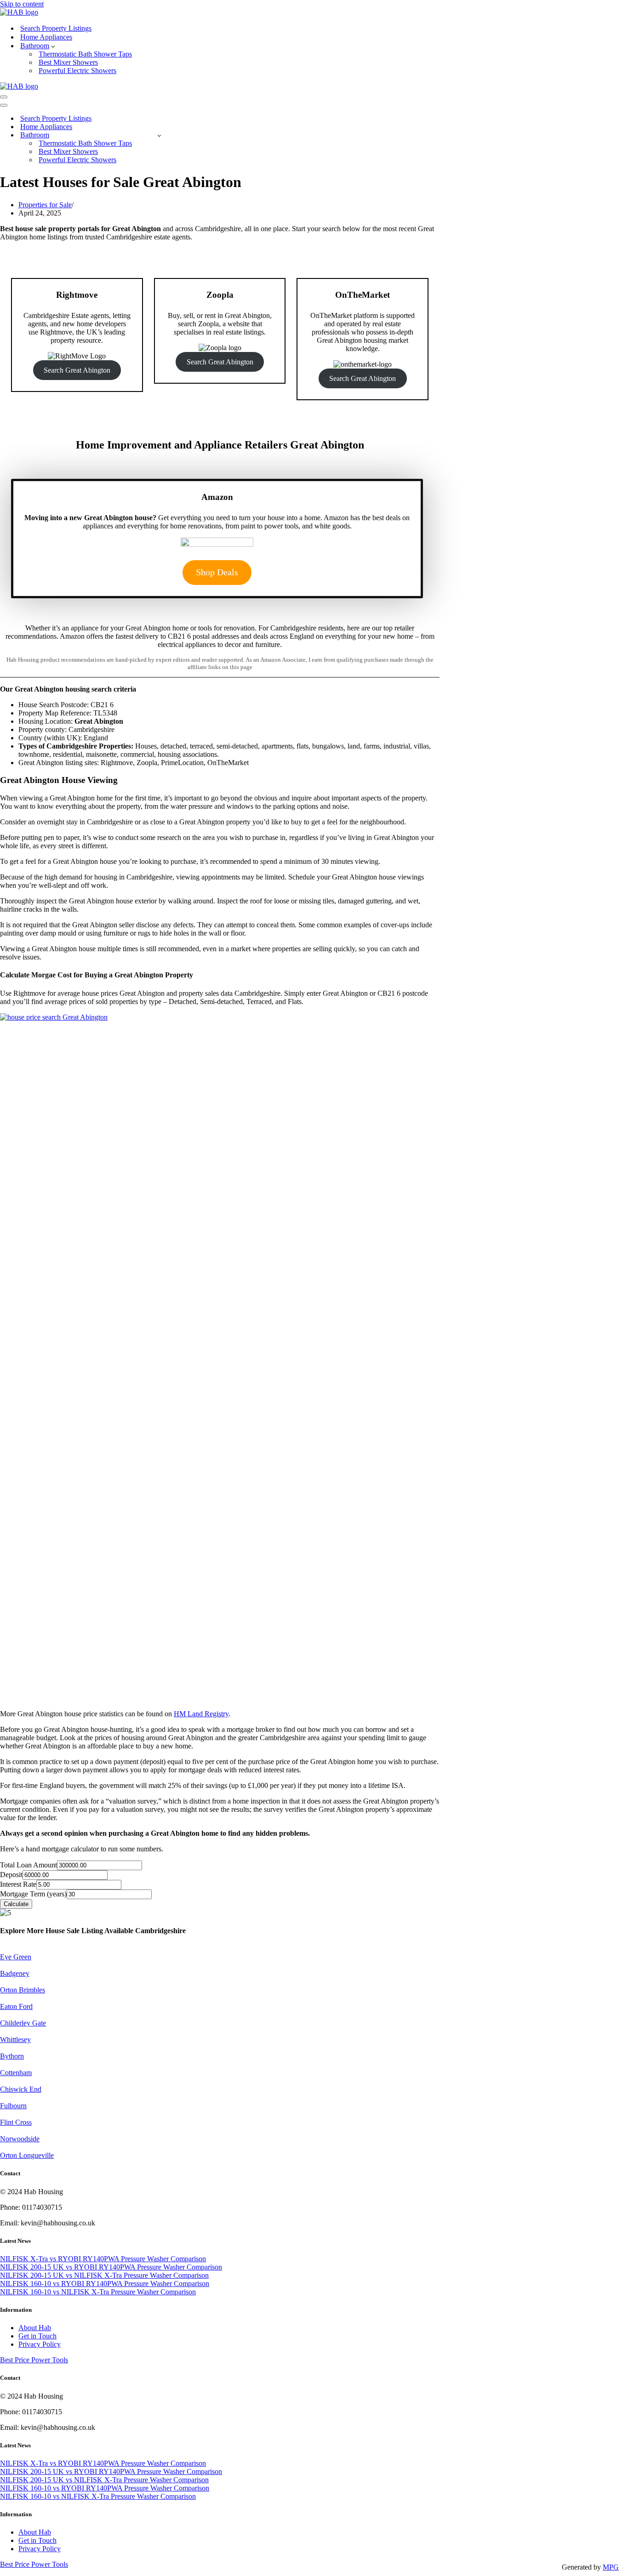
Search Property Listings (56, 28)
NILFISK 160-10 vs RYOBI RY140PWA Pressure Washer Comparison (105, 2284)
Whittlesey (15, 2040)
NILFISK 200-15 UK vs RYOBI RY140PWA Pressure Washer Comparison (111, 2267)
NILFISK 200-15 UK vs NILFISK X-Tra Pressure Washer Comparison (104, 2275)
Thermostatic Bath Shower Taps (85, 54)
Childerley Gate (23, 2023)
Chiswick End (21, 2089)
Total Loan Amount (29, 1865)
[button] (53, 46)
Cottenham (16, 2073)
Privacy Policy (40, 2344)
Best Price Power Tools (34, 2360)
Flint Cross (16, 2122)
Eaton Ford (16, 2006)
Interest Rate (18, 1884)
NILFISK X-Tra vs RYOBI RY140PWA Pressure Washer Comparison (103, 2259)
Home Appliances (46, 37)
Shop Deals (217, 572)
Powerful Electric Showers (77, 71)
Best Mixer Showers (68, 62)
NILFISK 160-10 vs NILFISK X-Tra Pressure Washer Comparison (98, 2292)
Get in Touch (37, 2336)
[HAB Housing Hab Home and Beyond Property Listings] (19, 12)
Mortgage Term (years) (33, 1894)
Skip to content (22, 4)
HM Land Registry (201, 1714)
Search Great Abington (77, 370)
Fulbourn (13, 2106)
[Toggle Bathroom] (159, 135)
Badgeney (15, 1973)
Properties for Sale (45, 205)
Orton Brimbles (23, 1990)
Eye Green (16, 1957)
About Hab (35, 2328)
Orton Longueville (27, 2155)
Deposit (11, 1875)
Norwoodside (20, 2139)
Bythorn (12, 2056)
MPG (611, 2567)
